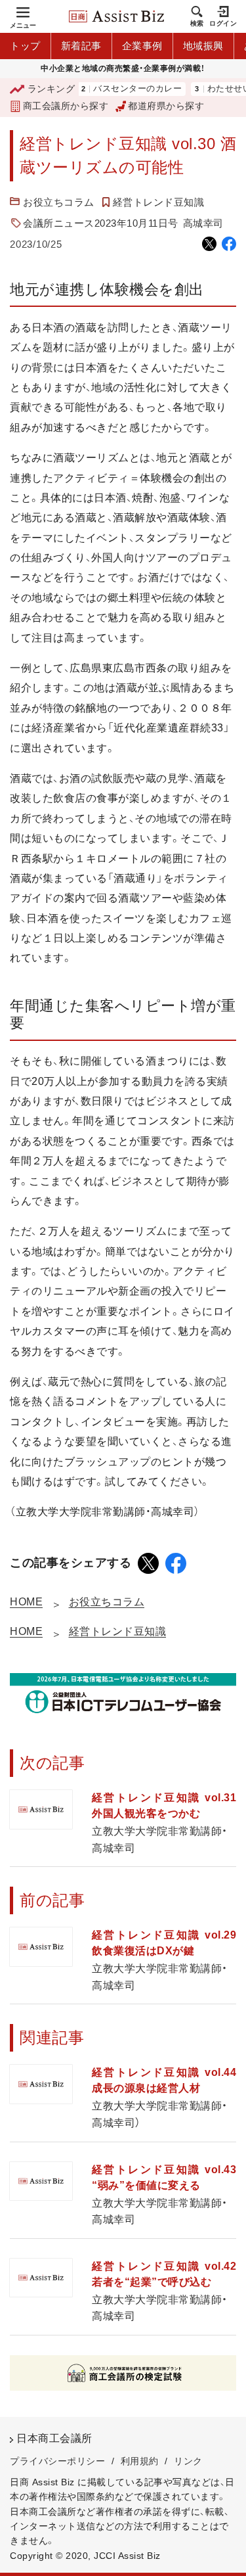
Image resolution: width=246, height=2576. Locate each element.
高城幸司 (203, 223)
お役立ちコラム (59, 202)
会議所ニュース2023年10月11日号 (101, 223)
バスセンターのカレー (120, 89)
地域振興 (203, 46)
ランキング (51, 89)
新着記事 (81, 46)
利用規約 (140, 2461)
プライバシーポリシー (57, 2461)
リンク (188, 2461)
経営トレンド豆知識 (159, 202)
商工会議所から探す (66, 106)
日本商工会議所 (54, 2438)
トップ (25, 46)
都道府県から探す (166, 106)
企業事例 (142, 46)
